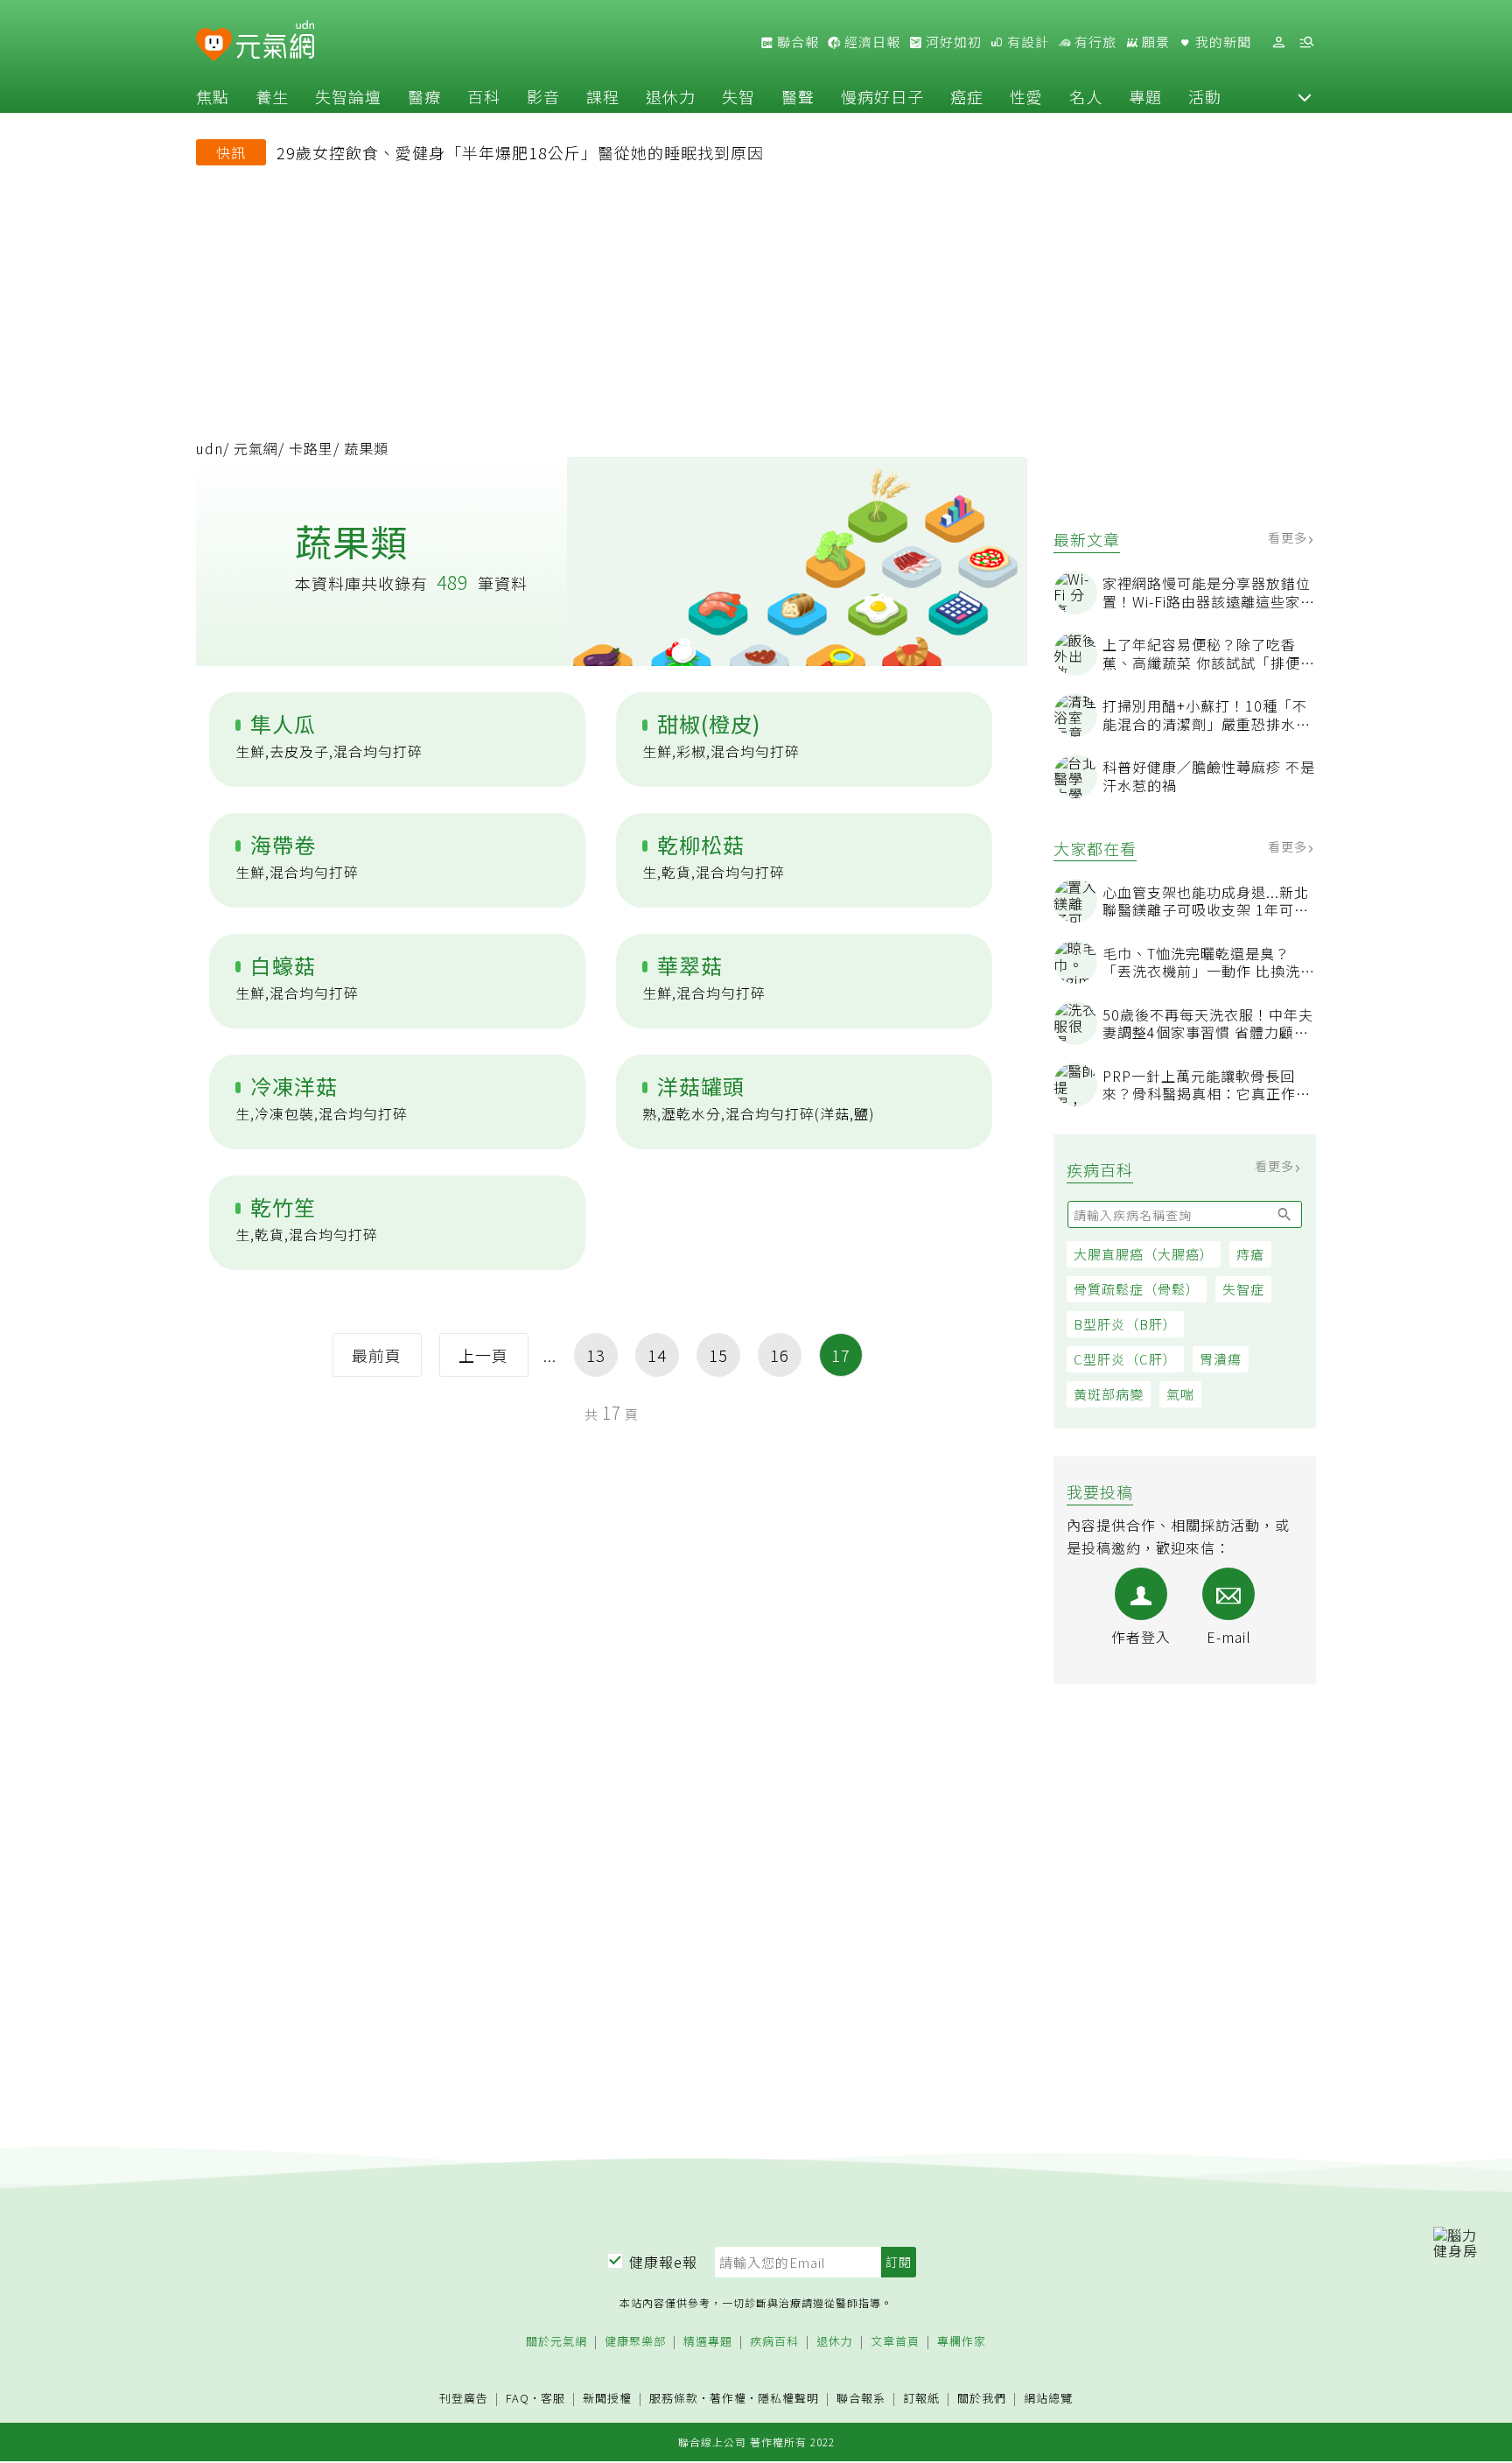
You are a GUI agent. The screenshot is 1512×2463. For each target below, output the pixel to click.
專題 (1145, 96)
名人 (1086, 96)
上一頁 (483, 1355)
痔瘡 (1250, 1254)
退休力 (671, 96)
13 (596, 1355)
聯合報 (796, 42)
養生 (272, 96)
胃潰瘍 (1221, 1359)
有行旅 (1094, 42)
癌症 (967, 96)
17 (841, 1355)
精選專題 (708, 2342)
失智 (738, 96)
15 (718, 1355)
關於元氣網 (556, 2342)
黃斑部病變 (1109, 1394)
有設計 (1026, 42)
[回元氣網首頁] (275, 42)
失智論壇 (348, 96)
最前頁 (377, 1355)
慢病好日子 (882, 96)
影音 (543, 96)
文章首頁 (895, 2342)
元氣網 (256, 448)
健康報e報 (663, 2262)
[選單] (1306, 42)
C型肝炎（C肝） (1125, 1359)
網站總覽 (1048, 2399)
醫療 (424, 96)
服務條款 (674, 2398)
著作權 (728, 2398)
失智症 (1243, 1289)
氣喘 (1180, 1394)
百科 (484, 96)
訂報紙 (921, 2399)
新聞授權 (607, 2399)
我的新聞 (1221, 42)
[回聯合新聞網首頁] (214, 45)
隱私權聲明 (788, 2398)
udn (210, 448)
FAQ (518, 2398)
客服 (553, 2398)
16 (780, 1355)
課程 (603, 96)
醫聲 (798, 96)
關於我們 (982, 2399)
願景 (1154, 42)
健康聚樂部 (635, 2342)
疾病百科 (774, 2342)
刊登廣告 (464, 2399)
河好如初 (952, 42)
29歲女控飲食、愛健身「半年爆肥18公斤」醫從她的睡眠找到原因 (520, 152)
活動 (1205, 96)
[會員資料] (1278, 42)
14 (657, 1355)
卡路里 (311, 448)
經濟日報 (871, 42)
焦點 (213, 96)
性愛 (1026, 96)
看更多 (1289, 537)
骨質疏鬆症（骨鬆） (1137, 1289)
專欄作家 (962, 2342)
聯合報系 (861, 2399)
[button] (1305, 96)
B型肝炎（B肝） (1125, 1324)
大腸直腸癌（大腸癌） (1144, 1254)
